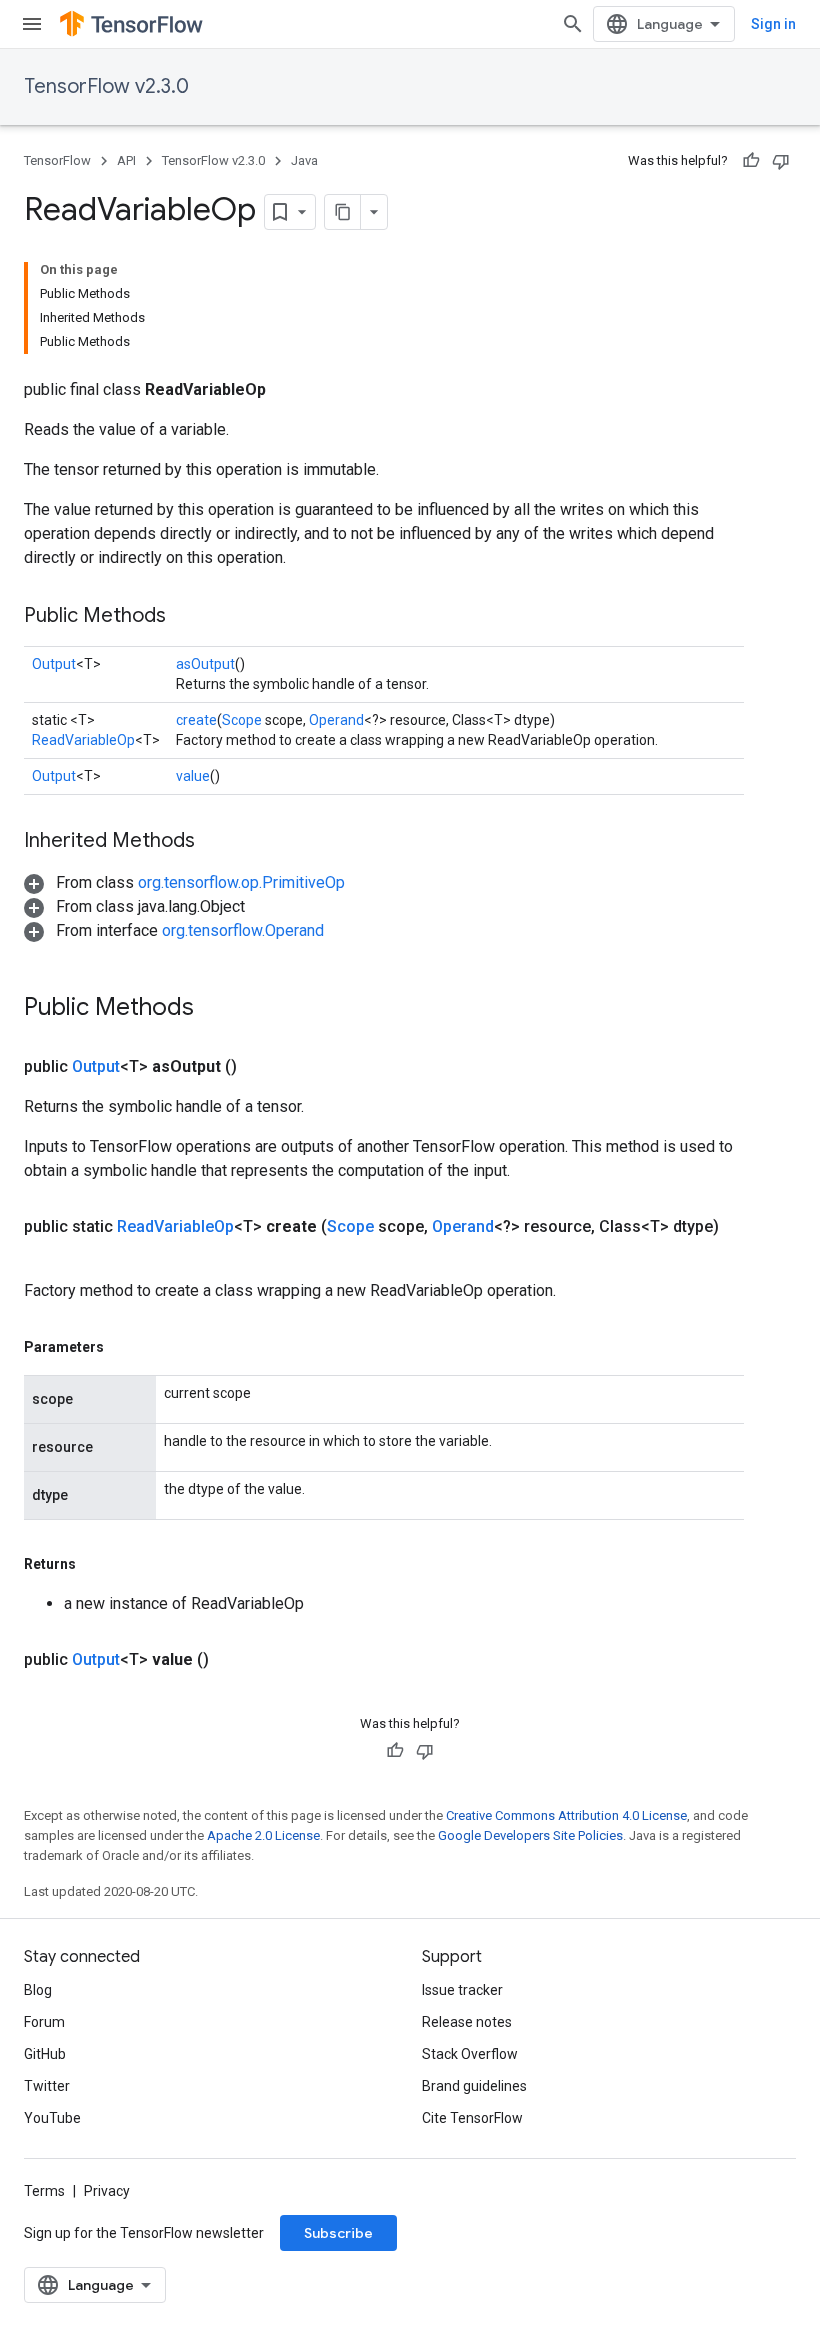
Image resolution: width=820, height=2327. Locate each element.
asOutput (205, 664)
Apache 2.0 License (263, 1835)
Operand (336, 720)
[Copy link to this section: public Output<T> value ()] (233, 1660)
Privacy (107, 2191)
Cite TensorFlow (472, 2118)
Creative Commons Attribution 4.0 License (566, 1815)
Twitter (47, 2086)
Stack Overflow (470, 2054)
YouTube (52, 2118)
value (193, 776)
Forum (44, 2022)
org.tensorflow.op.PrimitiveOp (241, 882)
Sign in (773, 24)
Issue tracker (462, 1990)
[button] (184, 882)
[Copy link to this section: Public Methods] (186, 617)
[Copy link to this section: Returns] (96, 1564)
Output (54, 664)
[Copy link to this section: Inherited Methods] (215, 842)
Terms (44, 2191)
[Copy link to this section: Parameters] (124, 1347)
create (196, 720)
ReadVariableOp (83, 740)
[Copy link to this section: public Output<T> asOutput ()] (261, 1067)
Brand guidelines (474, 2086)
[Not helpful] (781, 161)
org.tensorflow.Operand (243, 930)
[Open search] (573, 24)
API (126, 160)
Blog (38, 1990)
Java (304, 160)
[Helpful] (751, 161)
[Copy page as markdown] (343, 212)
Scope (242, 720)
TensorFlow (57, 160)
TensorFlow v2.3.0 (106, 86)
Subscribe (338, 2233)
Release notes (467, 2022)
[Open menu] (32, 24)
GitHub (45, 2054)
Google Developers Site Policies (530, 1835)
